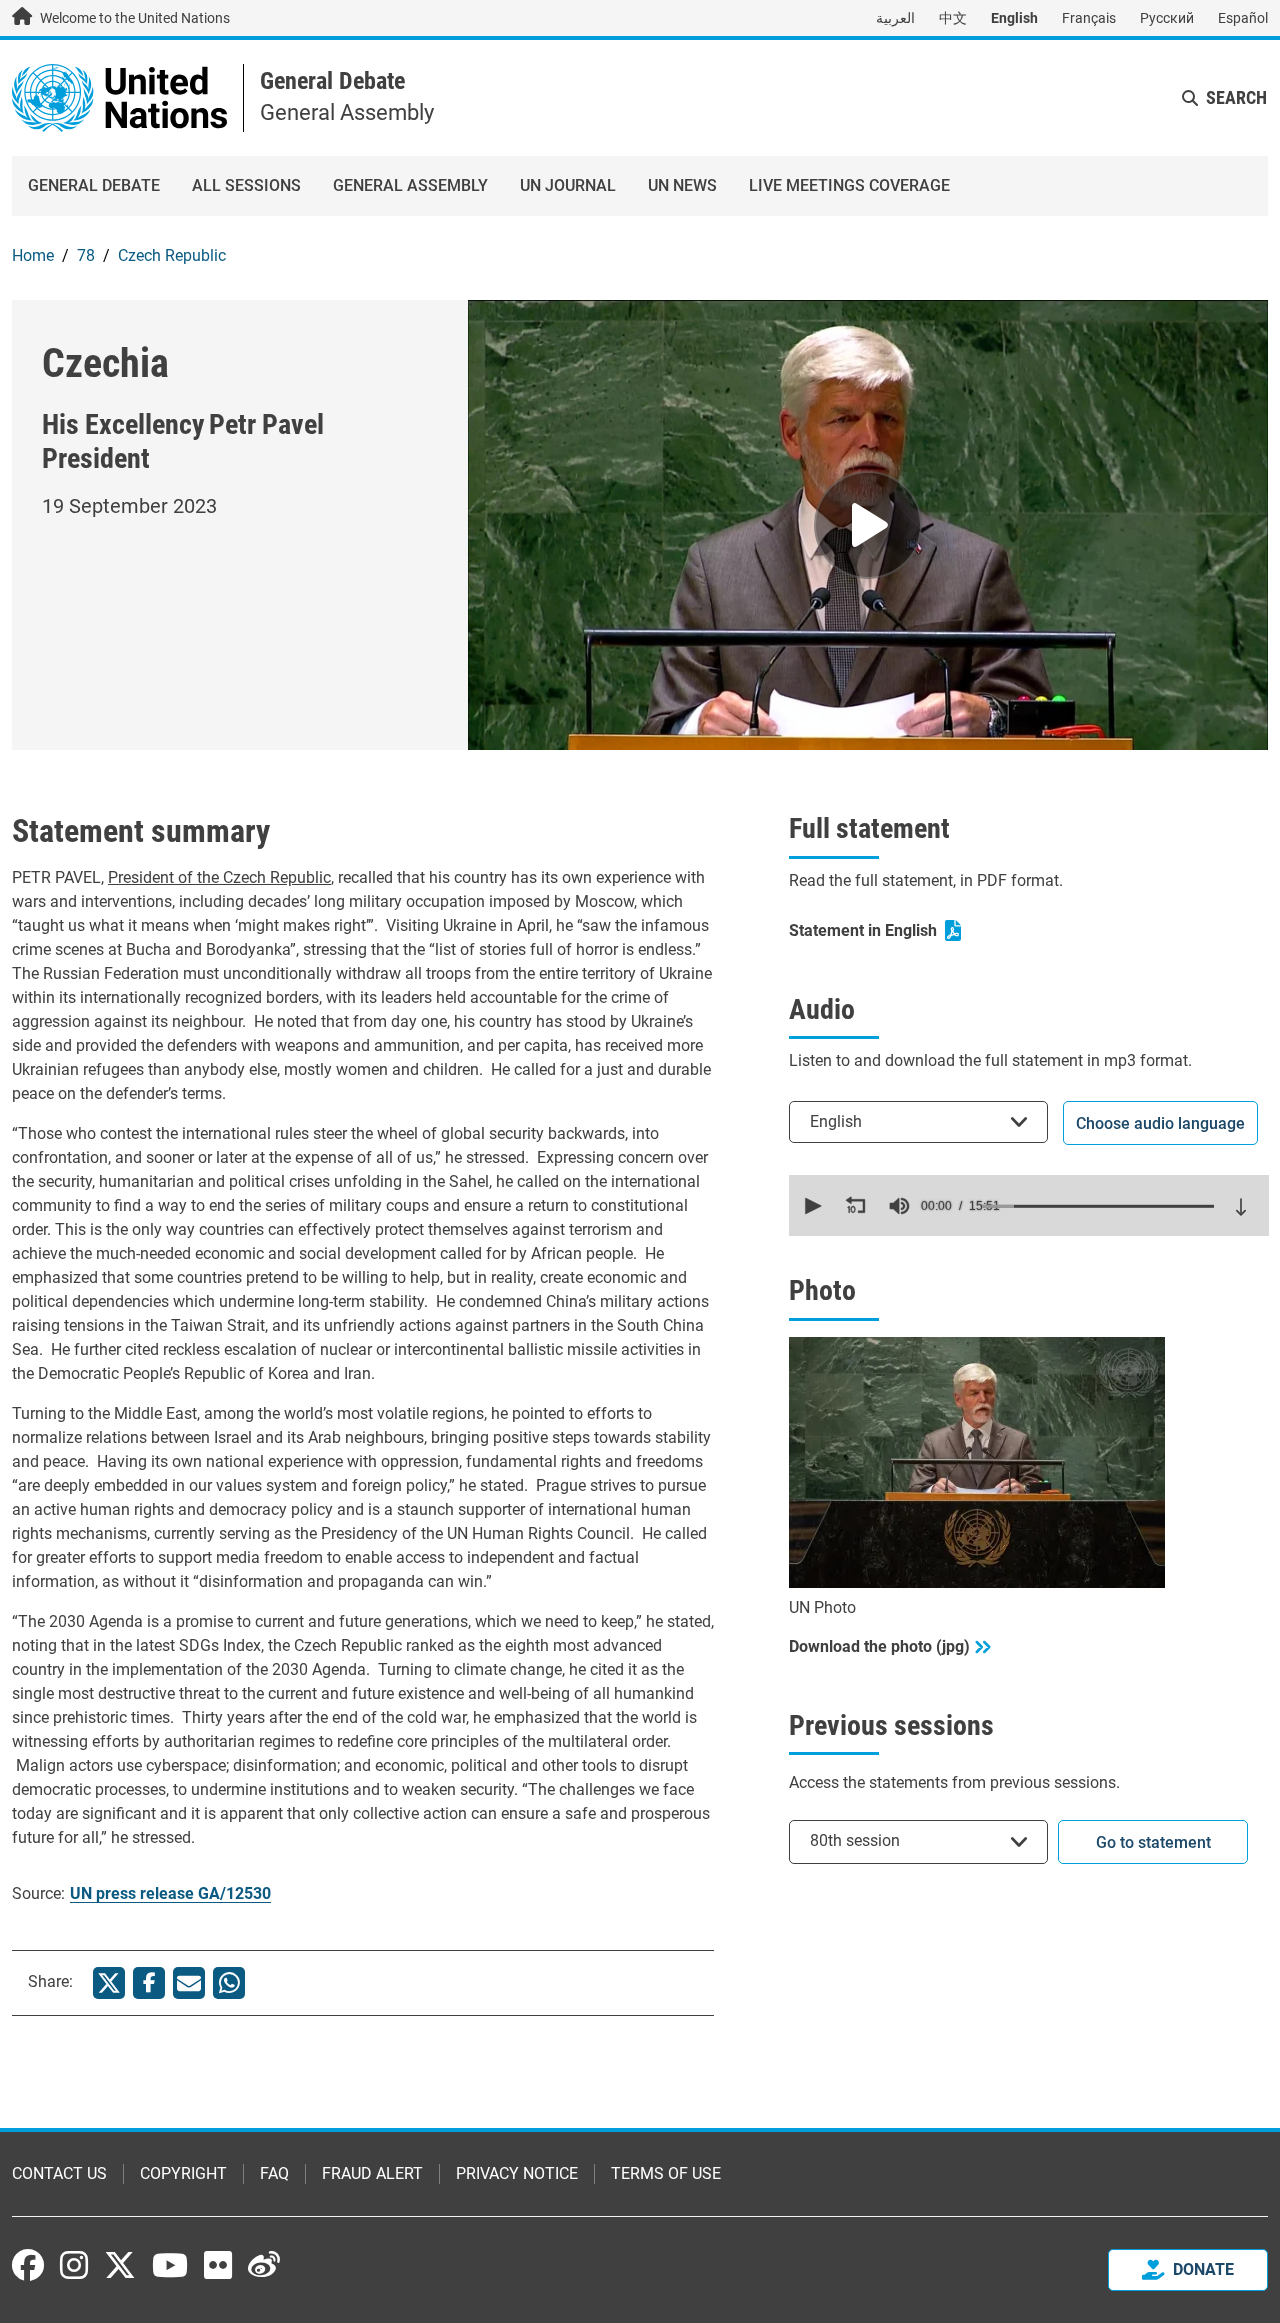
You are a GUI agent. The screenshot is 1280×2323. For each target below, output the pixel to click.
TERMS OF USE (666, 2173)
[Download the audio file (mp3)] (1241, 1207)
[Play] (868, 525)
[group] (899, 1206)
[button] (811, 1206)
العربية (895, 18)
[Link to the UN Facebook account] (28, 2265)
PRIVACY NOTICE (517, 2173)
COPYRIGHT (183, 2173)
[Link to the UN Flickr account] (218, 2265)
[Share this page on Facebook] (149, 1983)
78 (86, 255)
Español (1243, 18)
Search (1236, 97)
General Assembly (410, 185)
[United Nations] (119, 96)
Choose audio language (1160, 1123)
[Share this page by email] (189, 1983)
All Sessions (246, 185)
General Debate (332, 81)
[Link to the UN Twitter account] (120, 2267)
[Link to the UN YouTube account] (170, 2265)
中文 (953, 18)
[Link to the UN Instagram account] (74, 2265)
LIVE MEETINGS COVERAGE (849, 185)
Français (1089, 18)
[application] (1029, 1205)
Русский (1167, 18)
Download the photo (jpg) (879, 1646)
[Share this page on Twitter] (109, 1983)
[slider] (1098, 1206)
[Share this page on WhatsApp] (229, 1983)
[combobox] (918, 1121)
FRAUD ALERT (372, 2173)
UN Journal (568, 185)
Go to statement (1153, 1842)
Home (33, 255)
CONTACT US (59, 2173)
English (1014, 18)
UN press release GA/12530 (170, 1893)
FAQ (274, 2173)
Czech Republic (172, 255)
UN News (682, 185)
